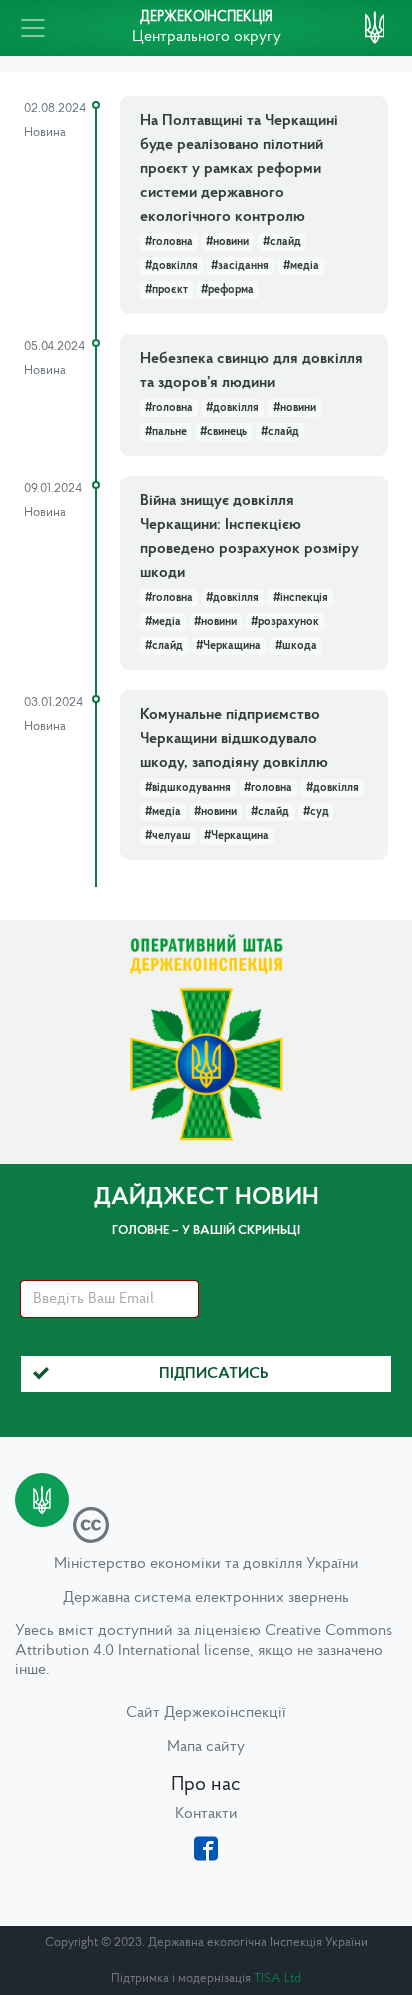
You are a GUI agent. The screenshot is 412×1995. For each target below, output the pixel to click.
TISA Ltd (277, 1978)
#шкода (296, 646)
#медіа (301, 266)
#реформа (227, 290)
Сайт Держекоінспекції (206, 1713)
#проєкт (166, 290)
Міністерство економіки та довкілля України (206, 1564)
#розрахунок (285, 622)
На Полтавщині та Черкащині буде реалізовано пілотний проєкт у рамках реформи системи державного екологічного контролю (239, 169)
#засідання (240, 266)
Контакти (206, 1814)
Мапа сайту (206, 1747)
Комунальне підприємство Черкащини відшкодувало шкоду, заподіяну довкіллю (234, 739)
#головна (169, 242)
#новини (227, 242)
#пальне (166, 432)
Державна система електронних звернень (206, 1598)
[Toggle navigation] (33, 28)
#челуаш (168, 836)
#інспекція (300, 598)
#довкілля (171, 266)
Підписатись (214, 1374)
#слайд (282, 242)
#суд (316, 812)
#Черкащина (228, 646)
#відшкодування (188, 788)
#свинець (223, 432)
